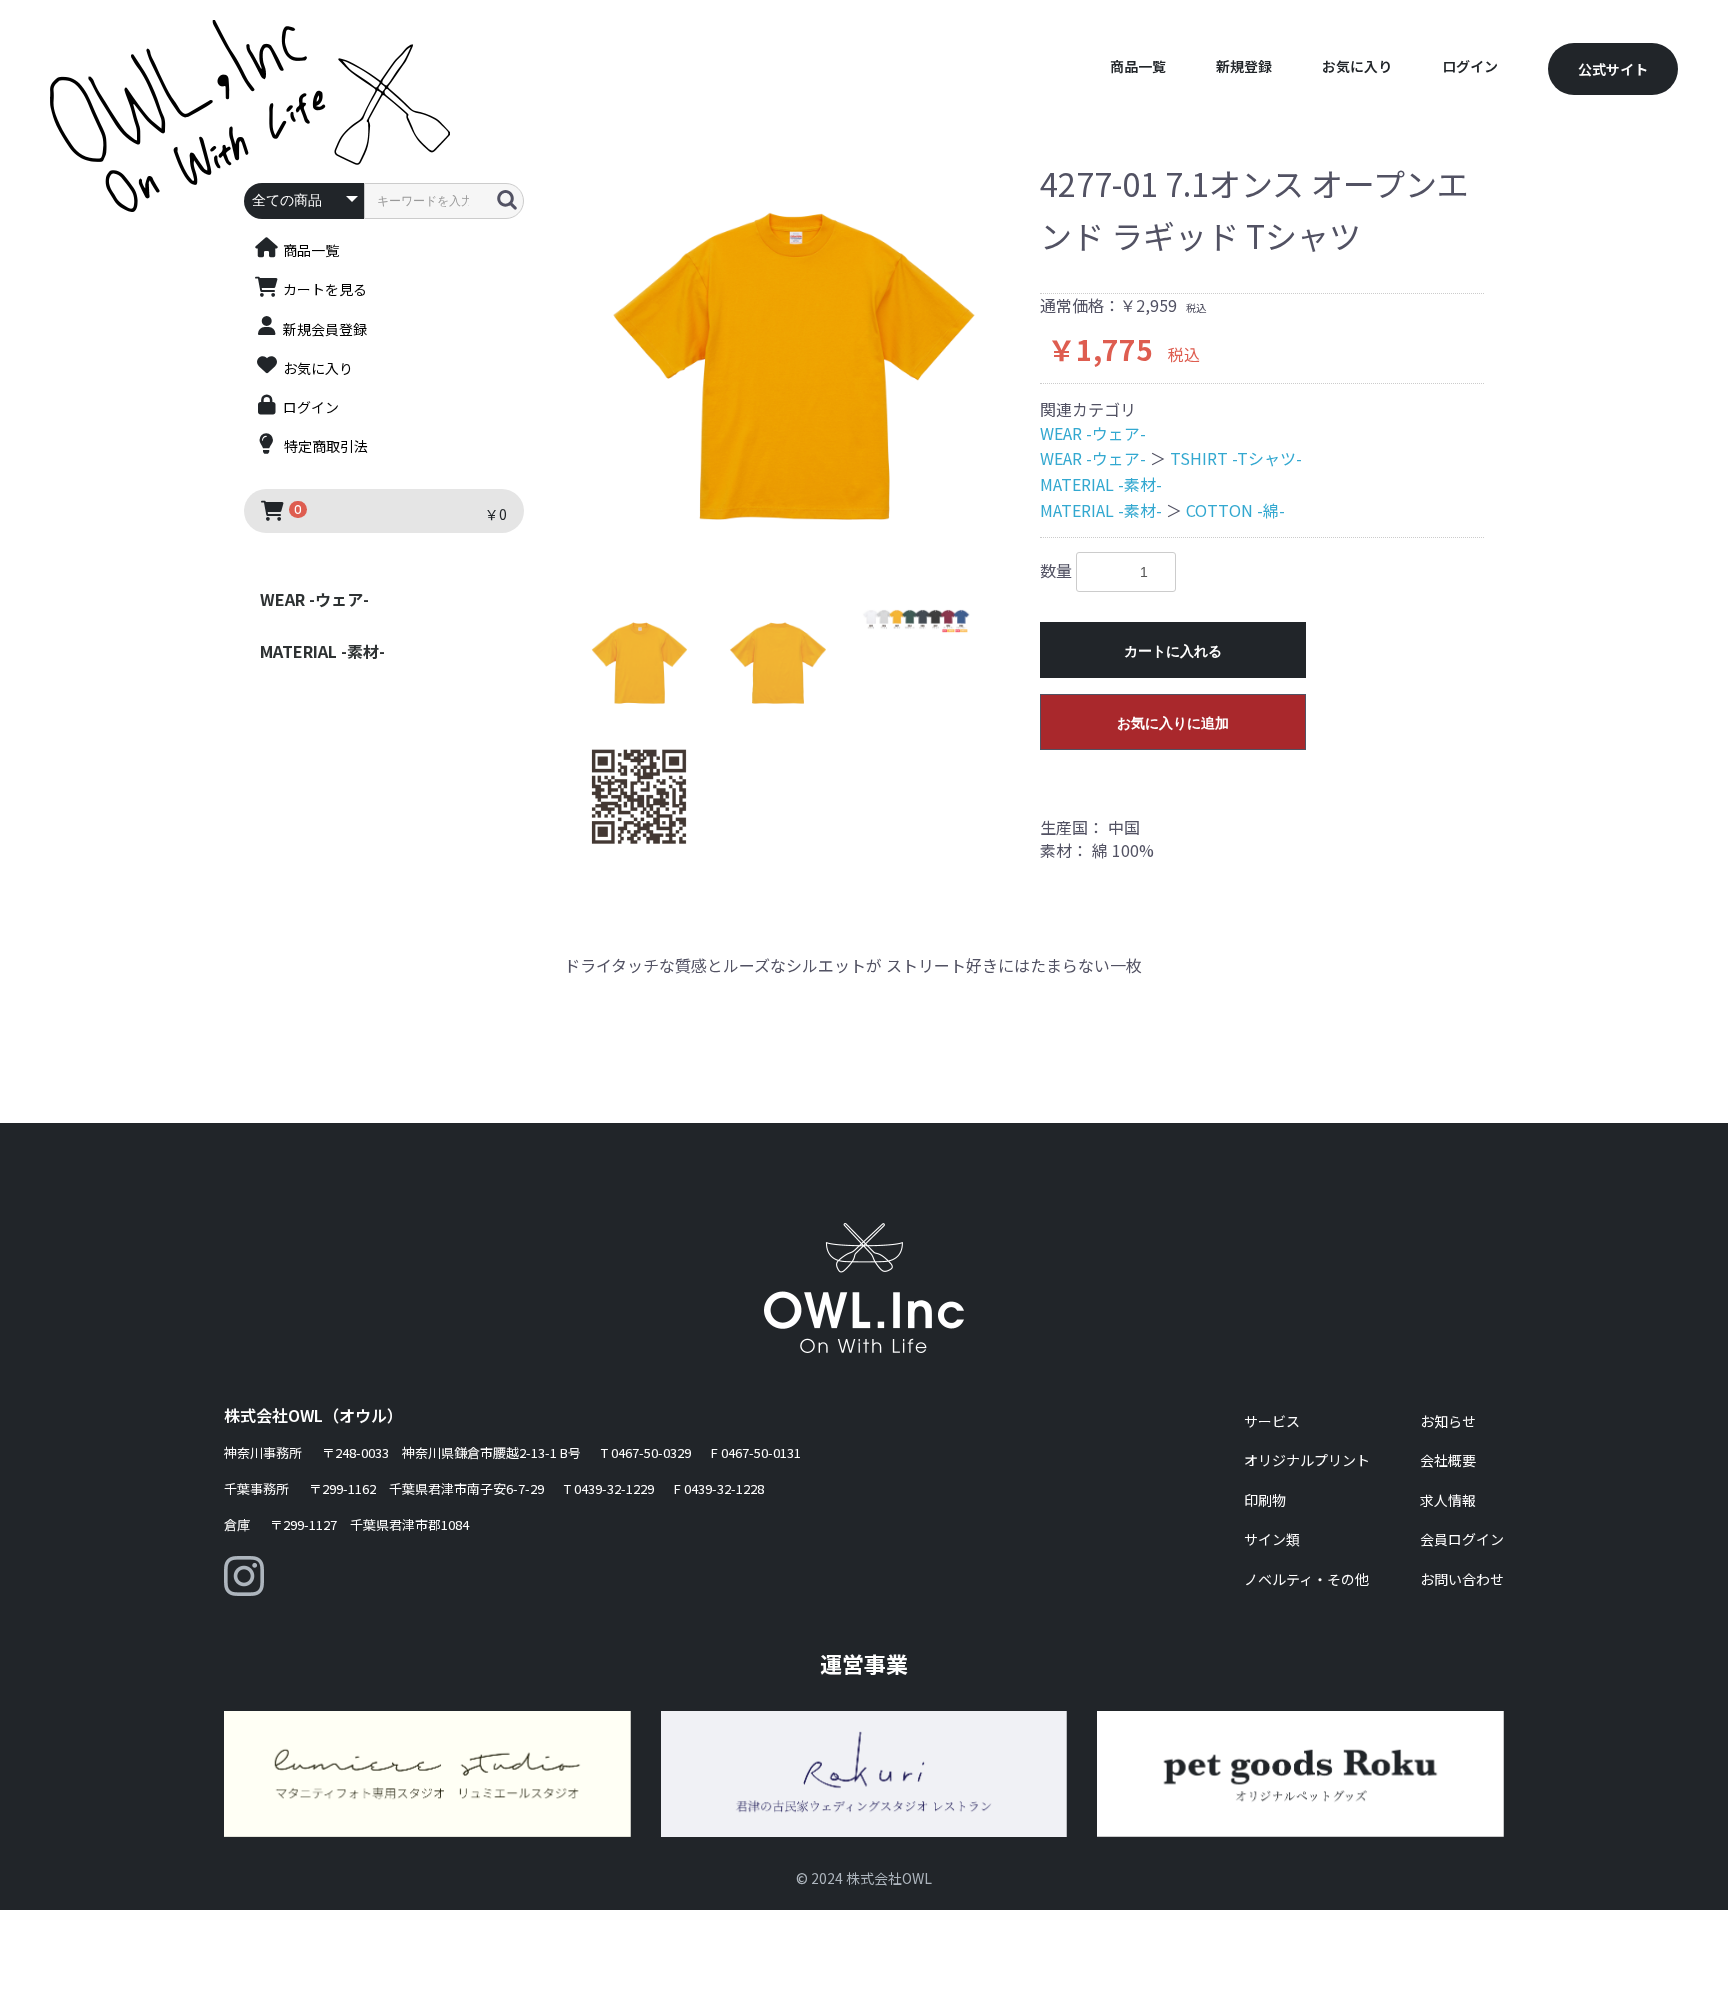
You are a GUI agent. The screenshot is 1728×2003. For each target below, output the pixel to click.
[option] (794, 368)
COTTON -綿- (1235, 510)
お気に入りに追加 (1173, 723)
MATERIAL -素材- (322, 651)
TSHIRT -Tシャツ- (1236, 458)
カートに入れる (1173, 651)
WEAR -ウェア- (314, 599)
